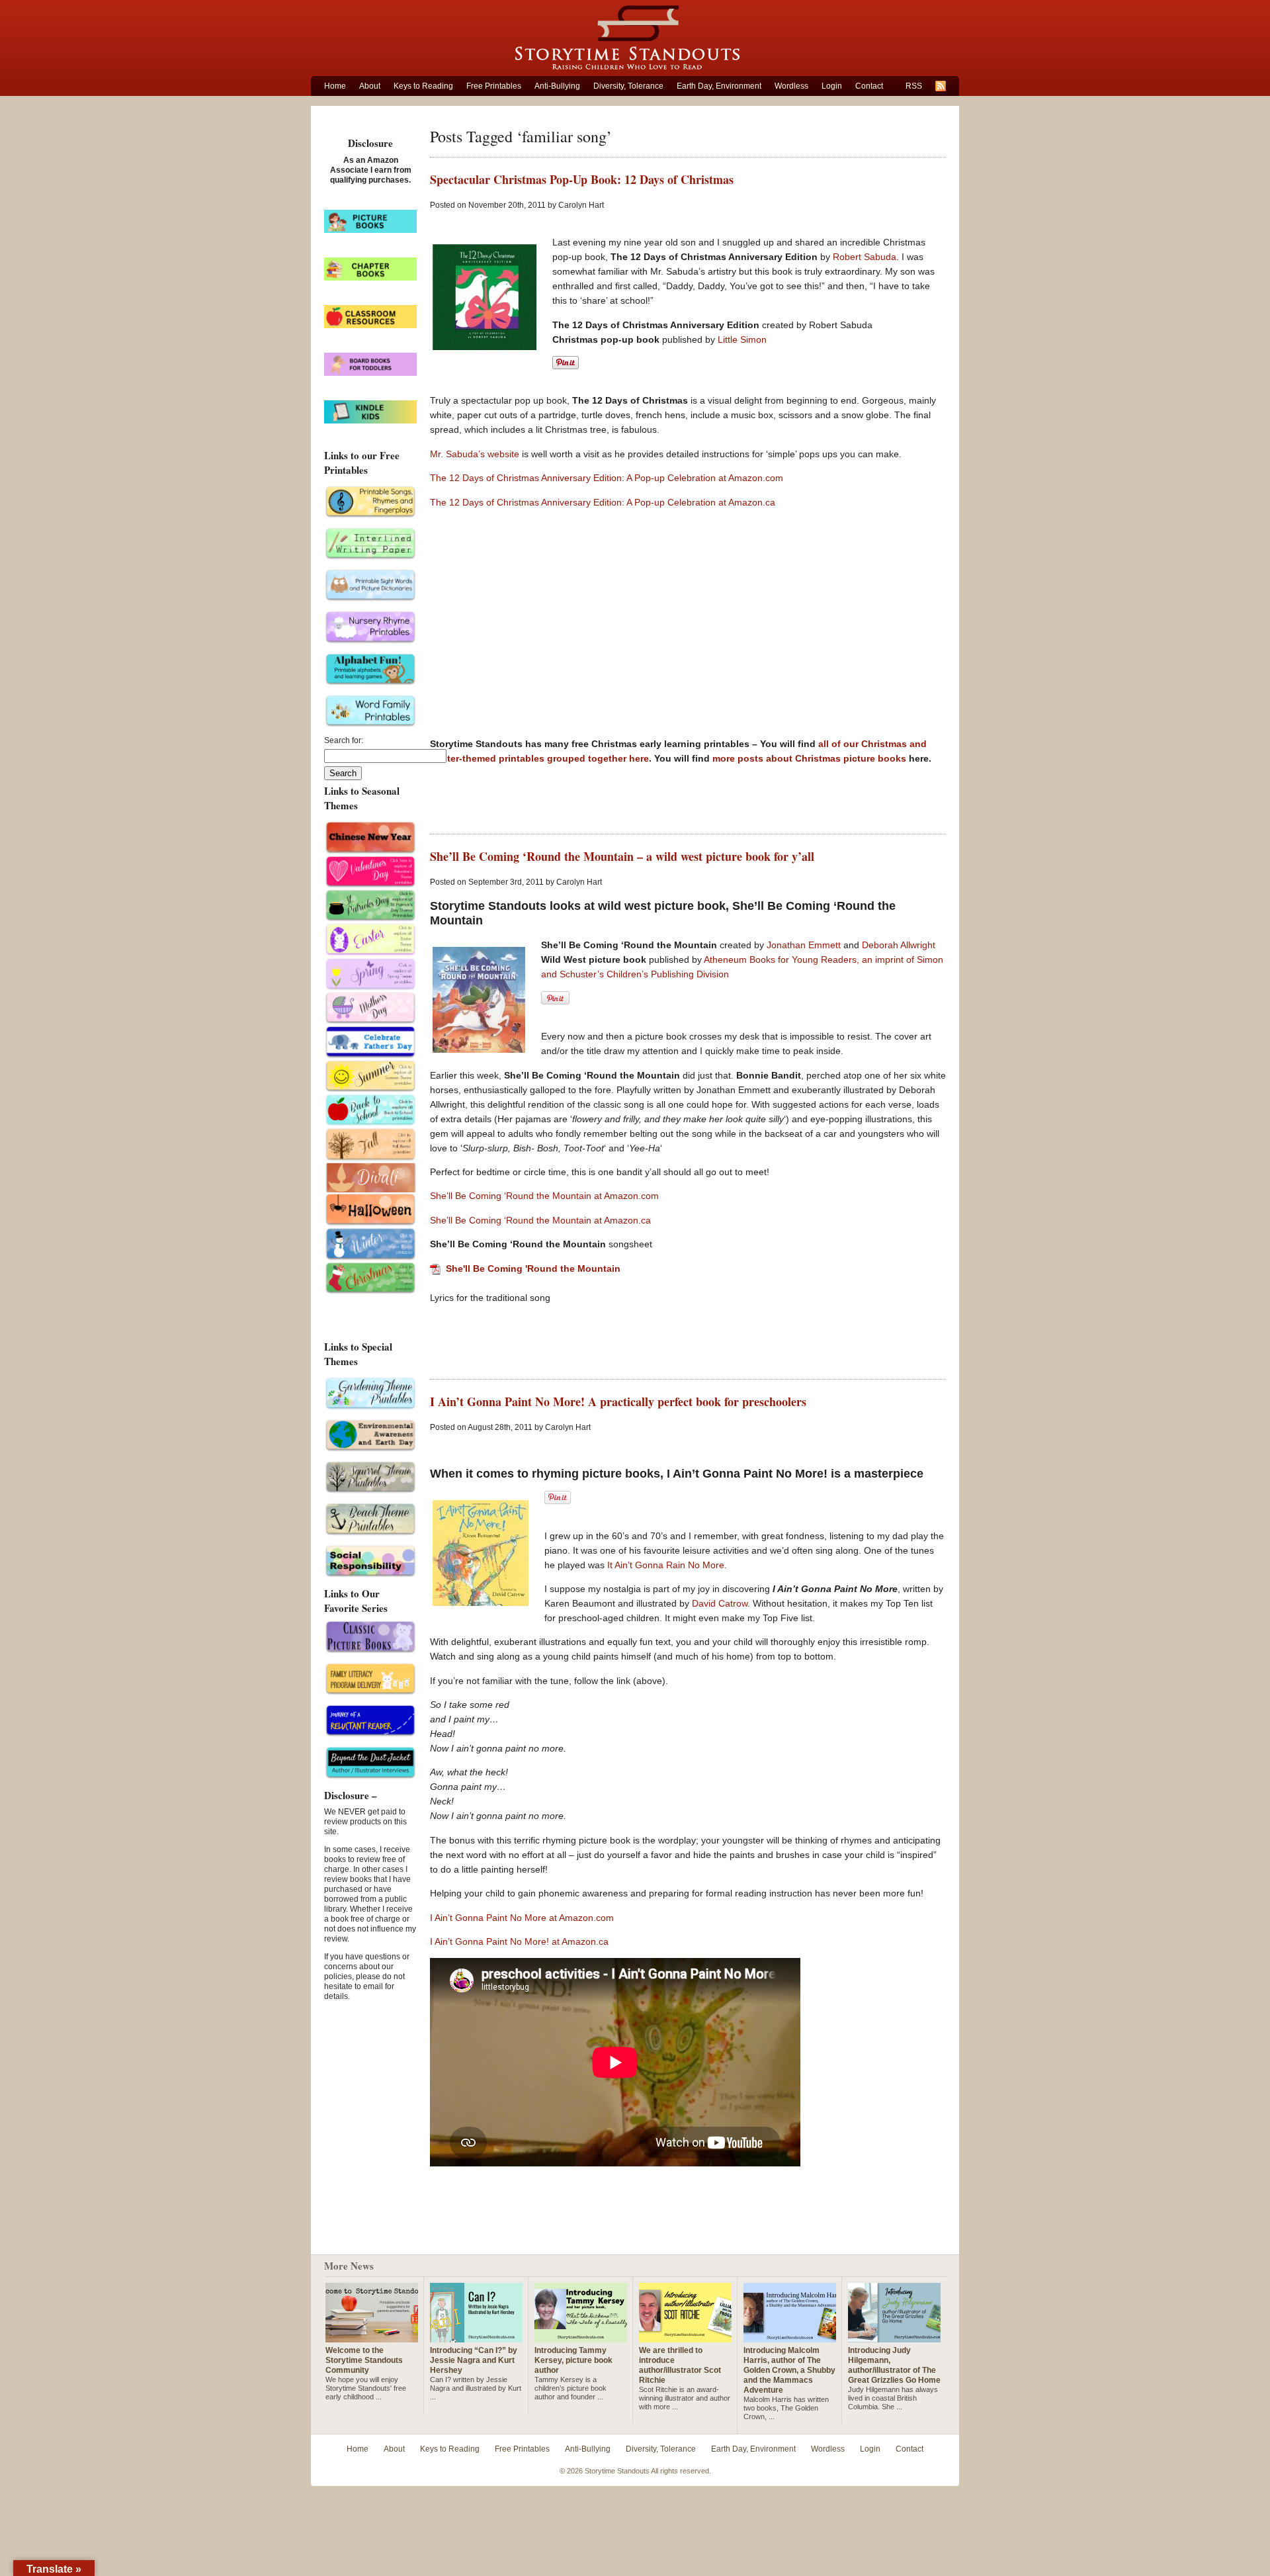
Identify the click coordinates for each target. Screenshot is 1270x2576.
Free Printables (494, 86)
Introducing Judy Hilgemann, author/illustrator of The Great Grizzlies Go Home (894, 2365)
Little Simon (742, 339)
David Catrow (720, 1603)
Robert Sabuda (865, 257)
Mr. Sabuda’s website (475, 454)
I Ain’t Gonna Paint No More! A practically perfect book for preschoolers (618, 1401)
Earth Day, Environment (719, 86)
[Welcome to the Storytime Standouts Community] (372, 2337)
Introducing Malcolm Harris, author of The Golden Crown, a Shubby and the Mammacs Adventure (789, 2370)
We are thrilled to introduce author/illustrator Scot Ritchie (680, 2365)
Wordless (791, 86)
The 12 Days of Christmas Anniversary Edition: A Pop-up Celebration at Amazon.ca (603, 502)
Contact (869, 86)
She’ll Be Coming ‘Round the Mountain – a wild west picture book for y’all (622, 856)
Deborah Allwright (899, 945)
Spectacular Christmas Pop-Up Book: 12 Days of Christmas (582, 179)
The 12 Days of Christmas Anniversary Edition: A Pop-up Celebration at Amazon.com (607, 478)
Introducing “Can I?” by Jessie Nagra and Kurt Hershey (474, 2360)
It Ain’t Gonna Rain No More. (667, 1565)
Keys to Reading (423, 86)
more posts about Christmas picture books (811, 758)
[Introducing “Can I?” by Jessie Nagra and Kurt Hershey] (476, 2337)
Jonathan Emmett (805, 945)
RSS (914, 86)
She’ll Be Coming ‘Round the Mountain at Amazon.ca (540, 1220)
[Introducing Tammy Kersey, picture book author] (581, 2337)
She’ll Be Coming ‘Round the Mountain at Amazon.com (544, 1196)
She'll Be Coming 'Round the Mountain (533, 1268)
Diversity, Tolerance (628, 86)
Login (832, 86)
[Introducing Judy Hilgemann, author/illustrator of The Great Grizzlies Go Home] (894, 2337)
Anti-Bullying (557, 86)
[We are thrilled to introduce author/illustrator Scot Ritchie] (685, 2337)
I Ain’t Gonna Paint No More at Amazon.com (522, 1918)
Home (335, 86)
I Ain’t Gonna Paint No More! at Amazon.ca (519, 1941)
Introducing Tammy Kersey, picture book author (573, 2360)
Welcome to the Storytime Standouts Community (364, 2360)
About (370, 86)
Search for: (344, 740)
